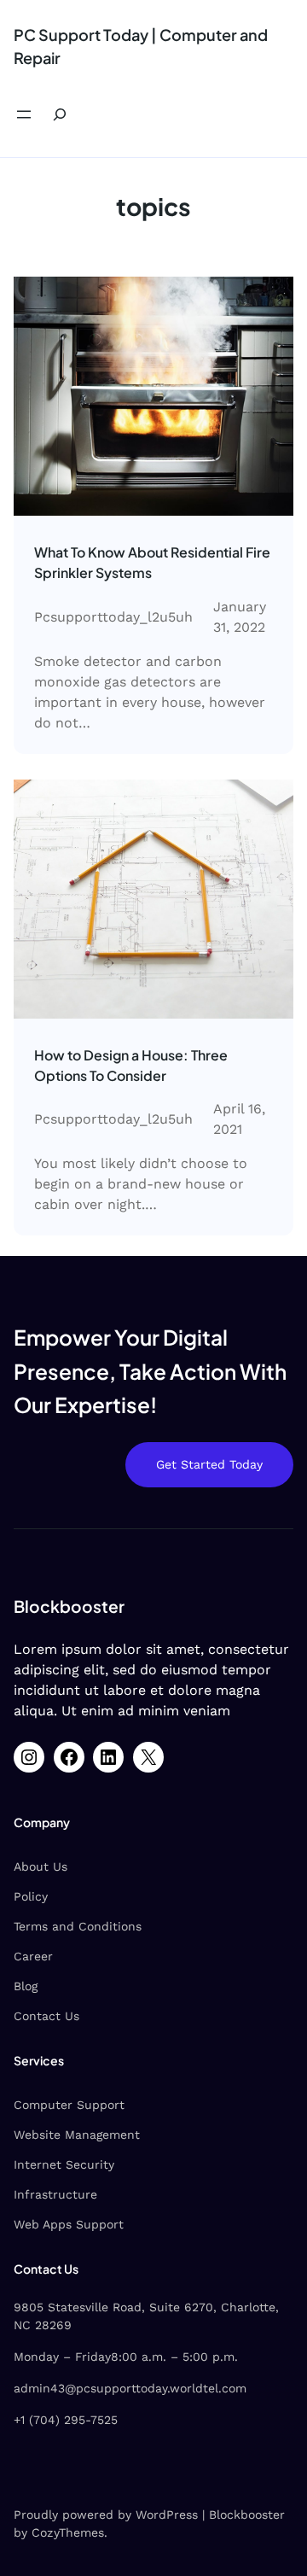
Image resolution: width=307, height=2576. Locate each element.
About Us (41, 1866)
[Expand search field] (60, 114)
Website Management (77, 2135)
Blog (26, 1986)
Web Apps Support (69, 2224)
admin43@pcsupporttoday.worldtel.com (130, 2388)
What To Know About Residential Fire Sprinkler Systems (152, 562)
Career (33, 1956)
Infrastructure (55, 2194)
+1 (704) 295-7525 (66, 2420)
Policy (31, 1896)
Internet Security (64, 2164)
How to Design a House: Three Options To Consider (131, 1065)
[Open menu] (24, 114)
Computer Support (69, 2105)
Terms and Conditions (78, 1926)
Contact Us (46, 2016)
